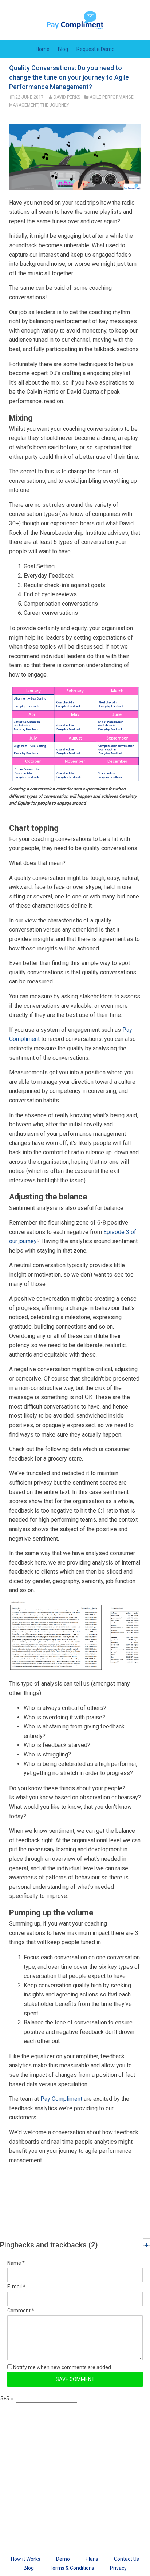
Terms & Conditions (72, 2568)
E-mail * (16, 2287)
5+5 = (7, 2399)
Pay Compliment (61, 2099)
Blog (63, 49)
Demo (63, 2559)
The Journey (55, 105)
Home (43, 49)
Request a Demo (96, 49)
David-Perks (67, 97)
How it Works (26, 2559)
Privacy (118, 2568)
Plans (92, 2559)
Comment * (21, 2311)
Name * (16, 2263)
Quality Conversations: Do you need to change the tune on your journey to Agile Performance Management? (69, 77)
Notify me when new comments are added (62, 2367)
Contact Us (127, 2559)
